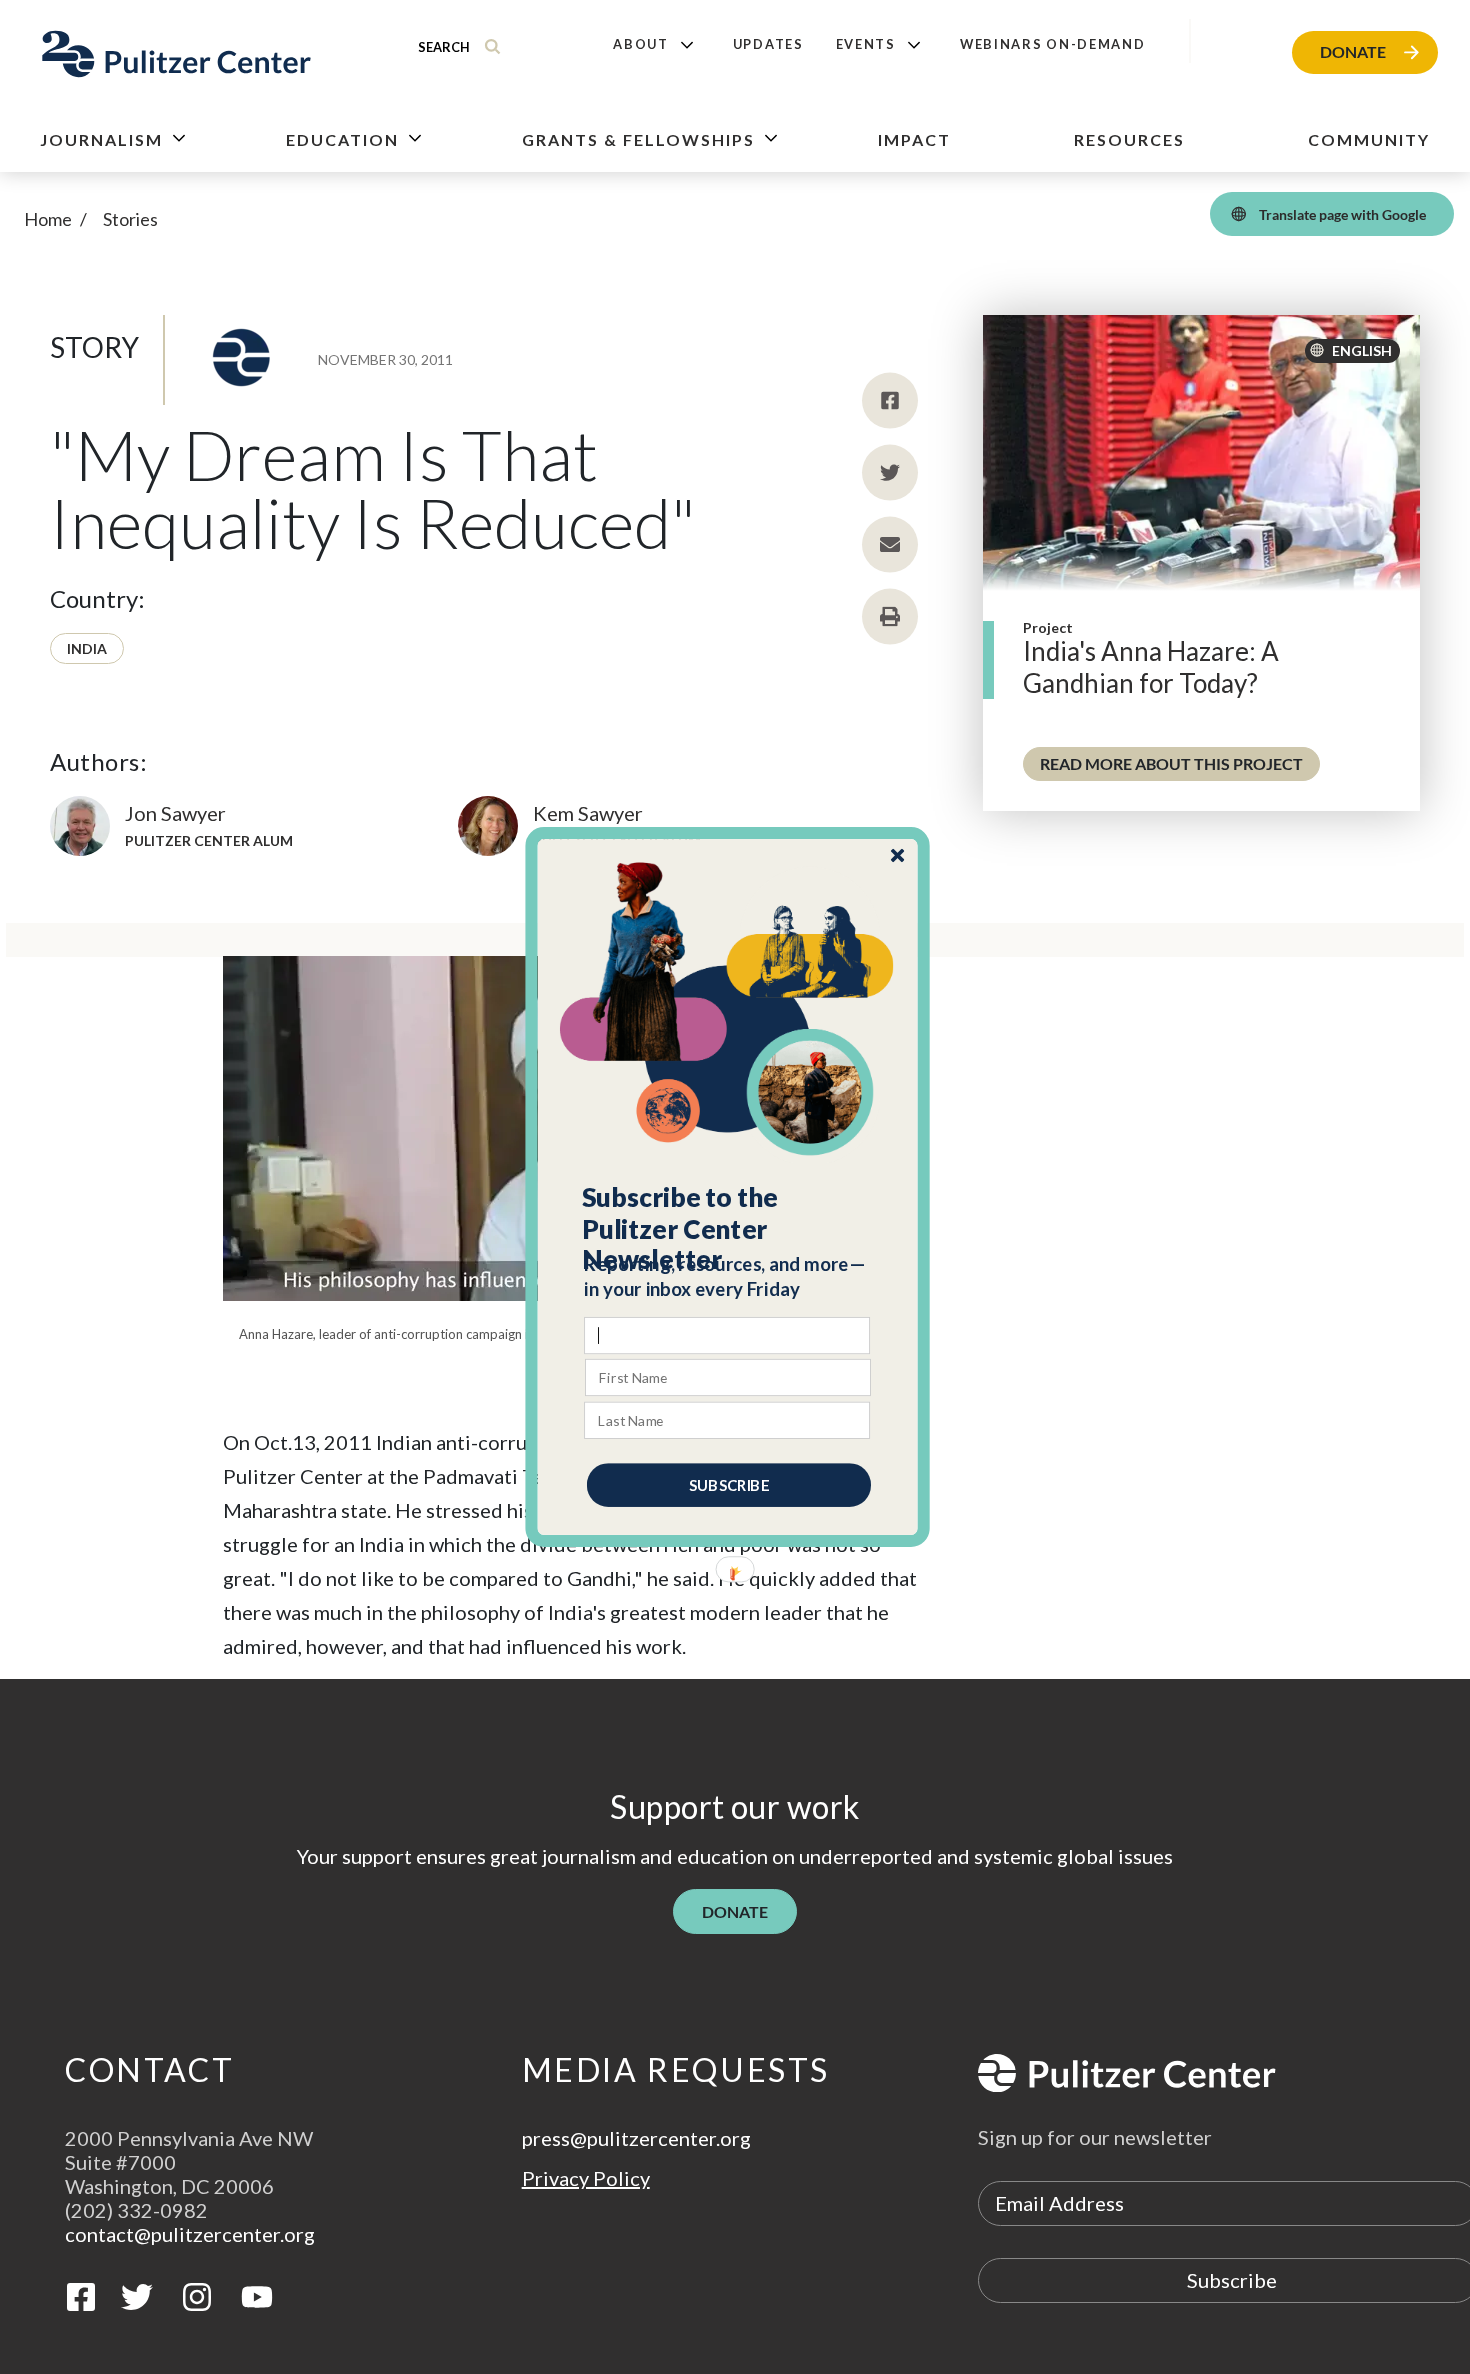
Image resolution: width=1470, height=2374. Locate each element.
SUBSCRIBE (729, 1485)
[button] (728, 1229)
